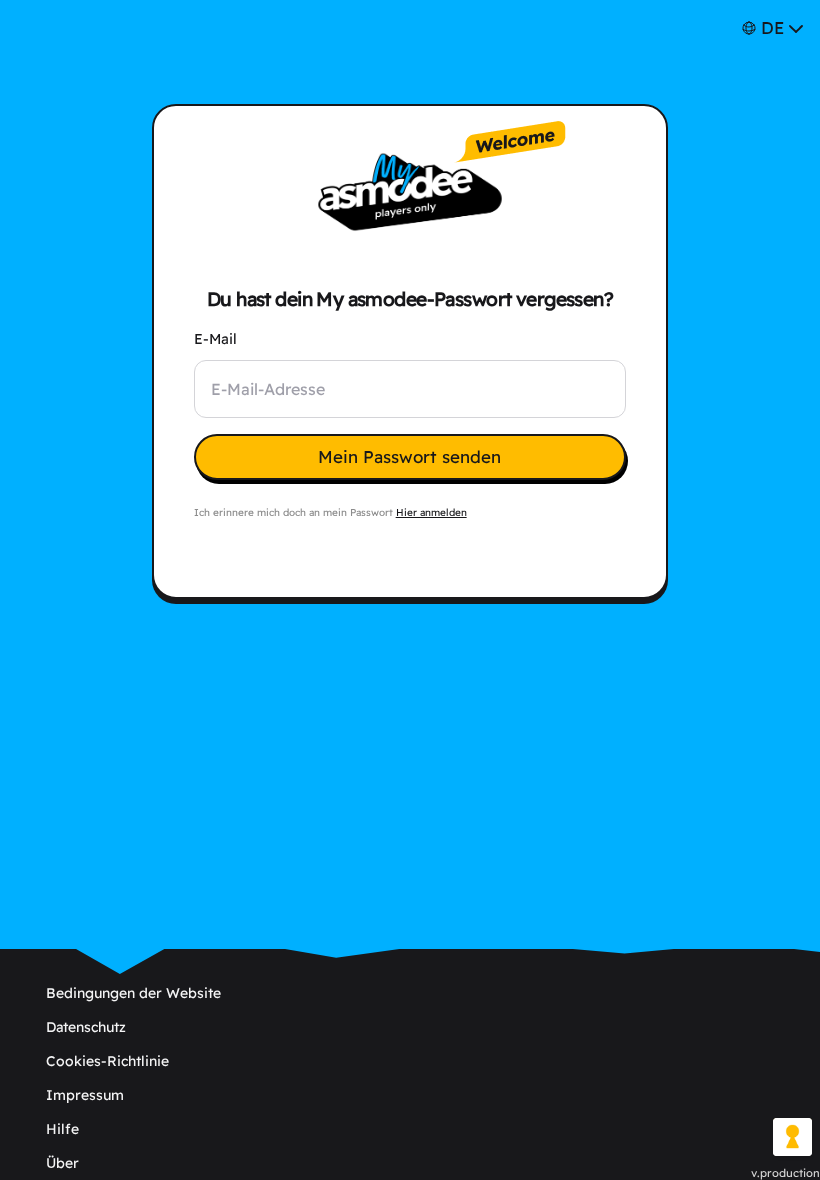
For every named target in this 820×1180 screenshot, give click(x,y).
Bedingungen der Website (133, 993)
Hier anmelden (431, 512)
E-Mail (215, 339)
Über (62, 1163)
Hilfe (62, 1129)
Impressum (85, 1095)
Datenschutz (86, 1027)
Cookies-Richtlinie (107, 1061)
